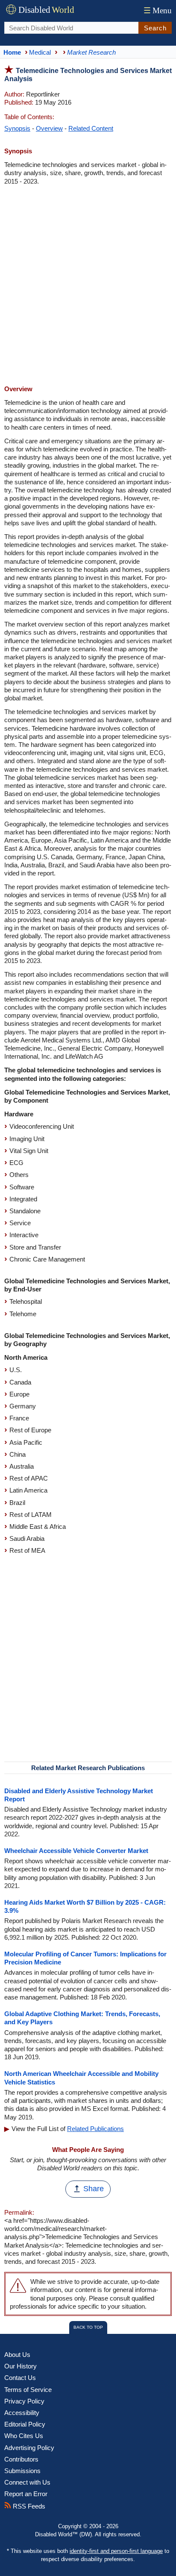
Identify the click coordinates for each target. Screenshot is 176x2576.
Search (155, 28)
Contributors (21, 2459)
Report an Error (26, 2494)
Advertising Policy (29, 2448)
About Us (17, 2355)
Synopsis (17, 128)
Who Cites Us (24, 2436)
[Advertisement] (88, 286)
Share (94, 2189)
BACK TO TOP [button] (88, 2327)
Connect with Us (27, 2482)
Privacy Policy (24, 2401)
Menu (158, 10)
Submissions (22, 2471)
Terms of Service (28, 2390)
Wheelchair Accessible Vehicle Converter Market (76, 1851)
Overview (49, 128)
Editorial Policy (25, 2424)
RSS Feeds (28, 2506)
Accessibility (22, 2413)
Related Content (91, 128)
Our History (21, 2366)
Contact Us (20, 2378)
